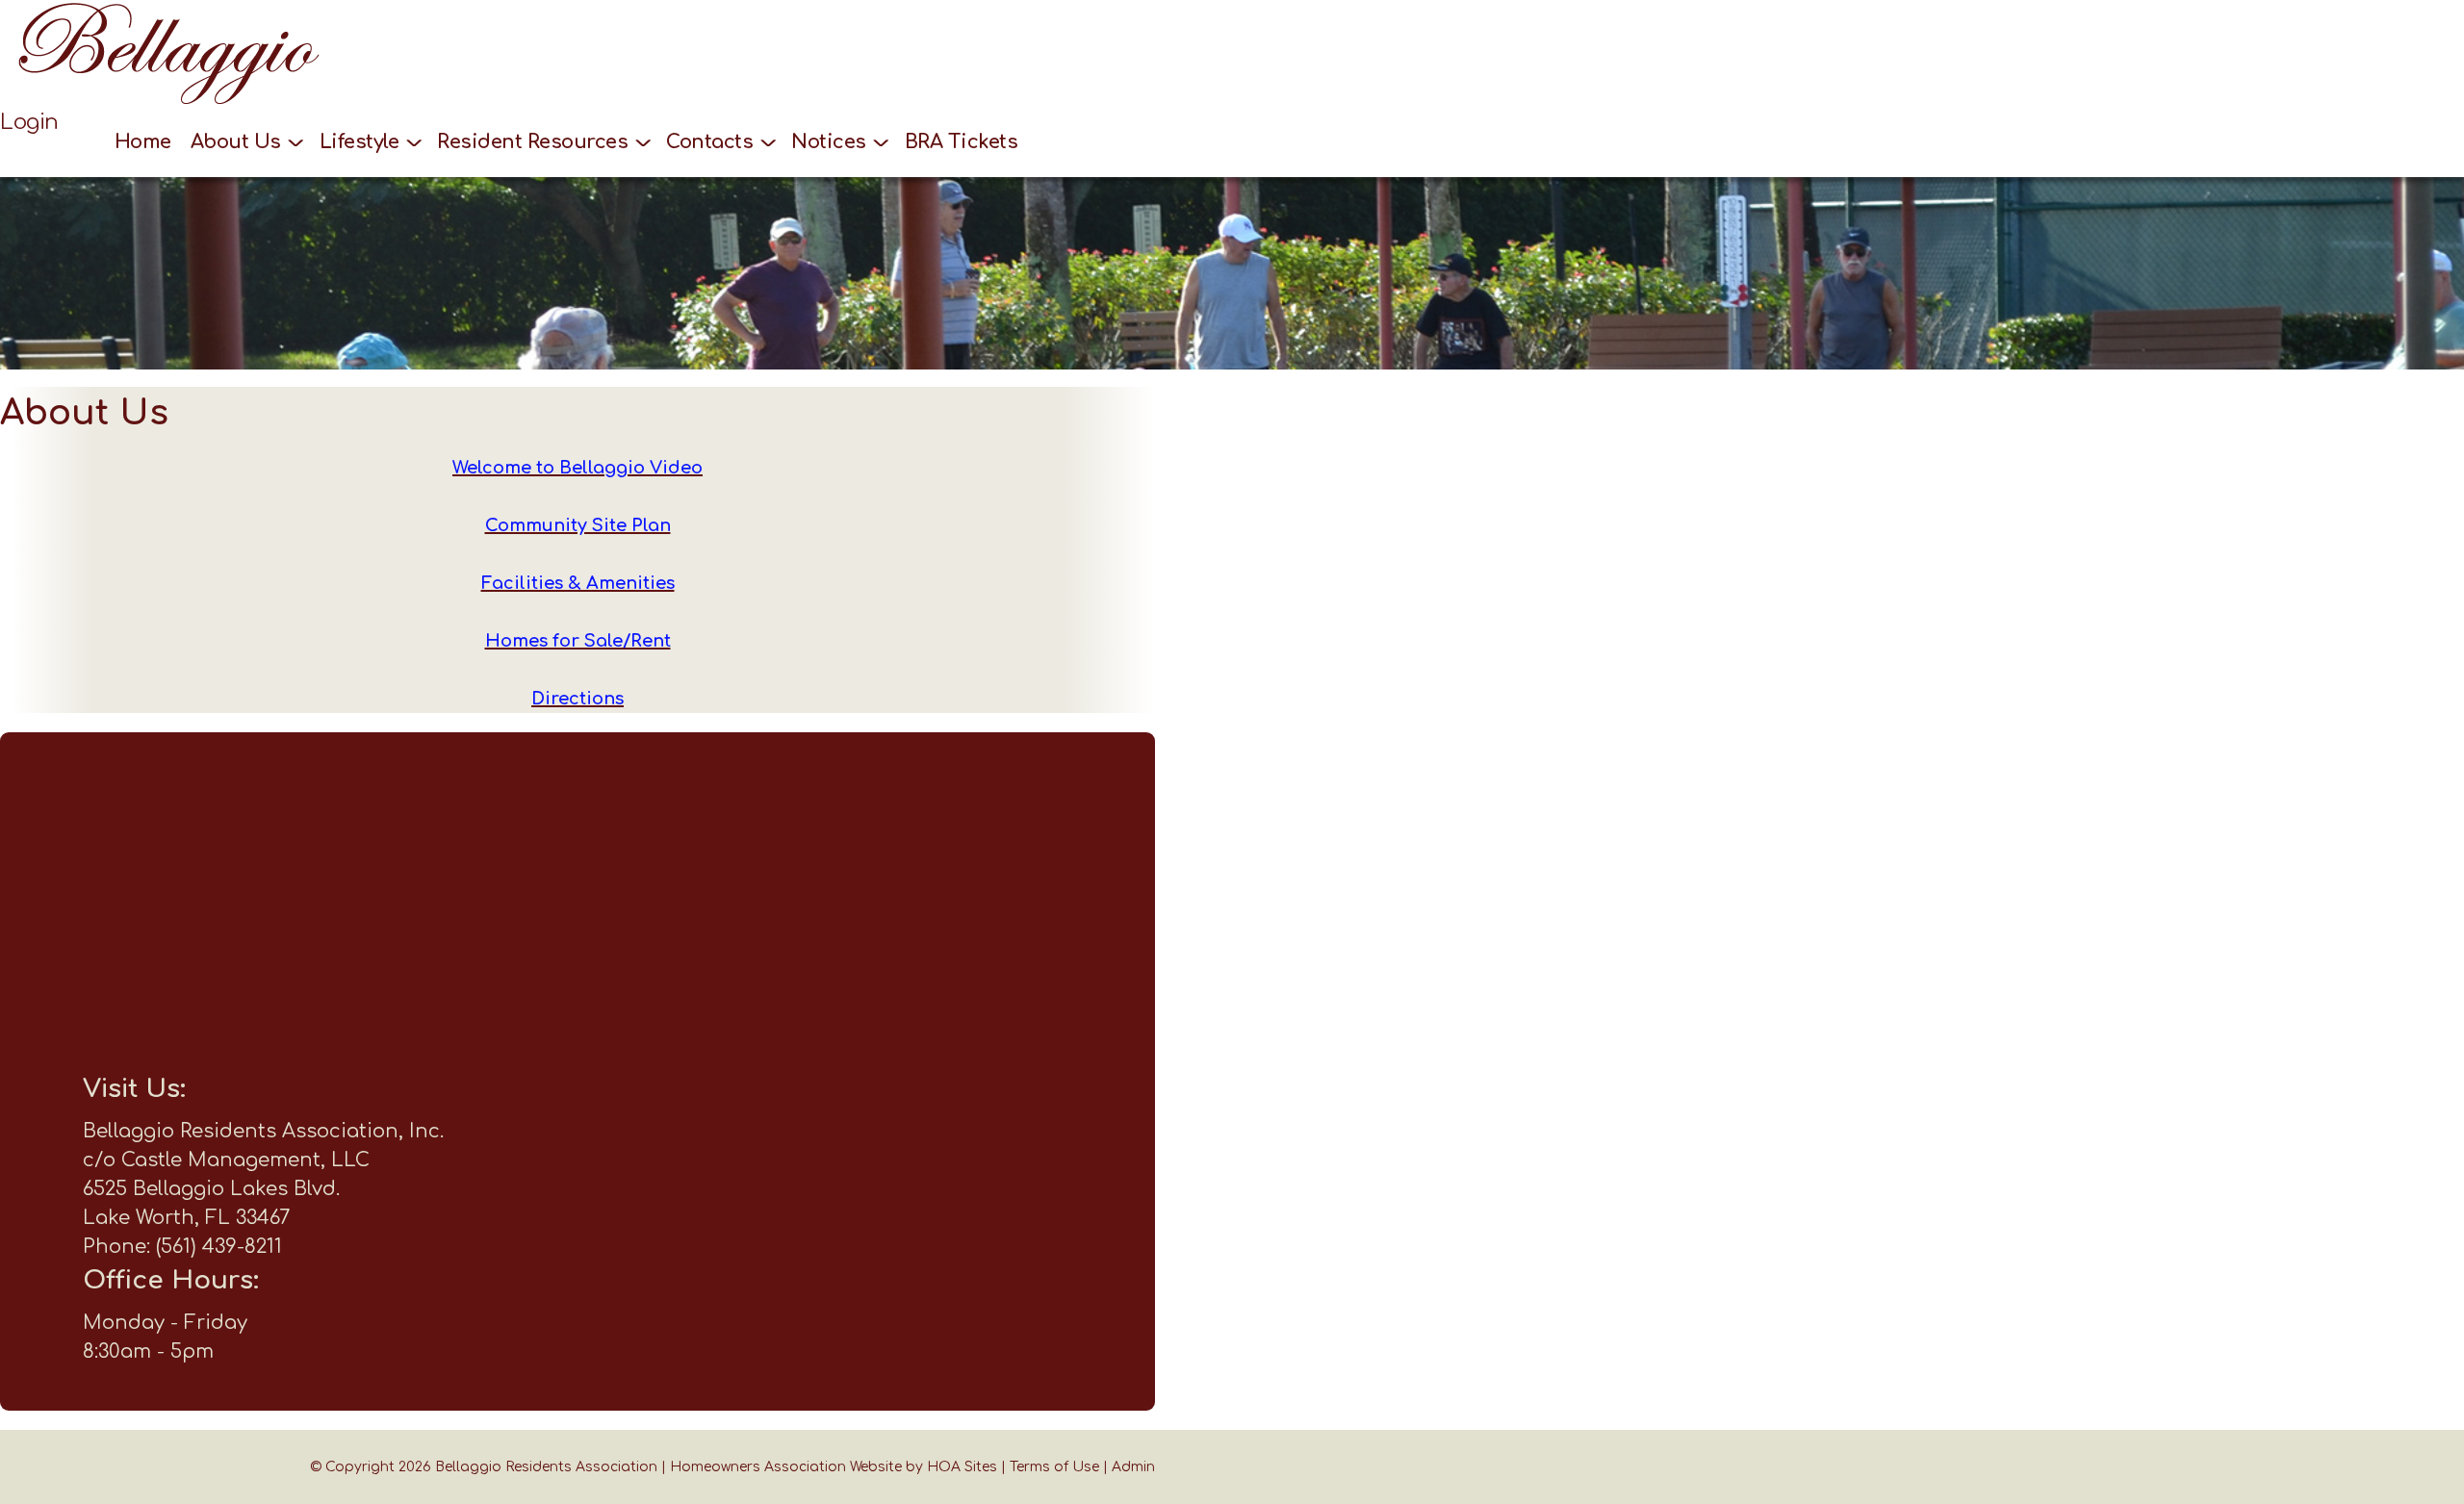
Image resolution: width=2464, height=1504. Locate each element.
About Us (239, 142)
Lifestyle (362, 142)
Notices (831, 142)
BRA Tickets (962, 142)
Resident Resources (535, 142)
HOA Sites (962, 1467)
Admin (1133, 1467)
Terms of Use (1054, 1467)
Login (29, 122)
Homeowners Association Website (786, 1467)
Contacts (712, 142)
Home (143, 142)
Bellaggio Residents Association (546, 1467)
